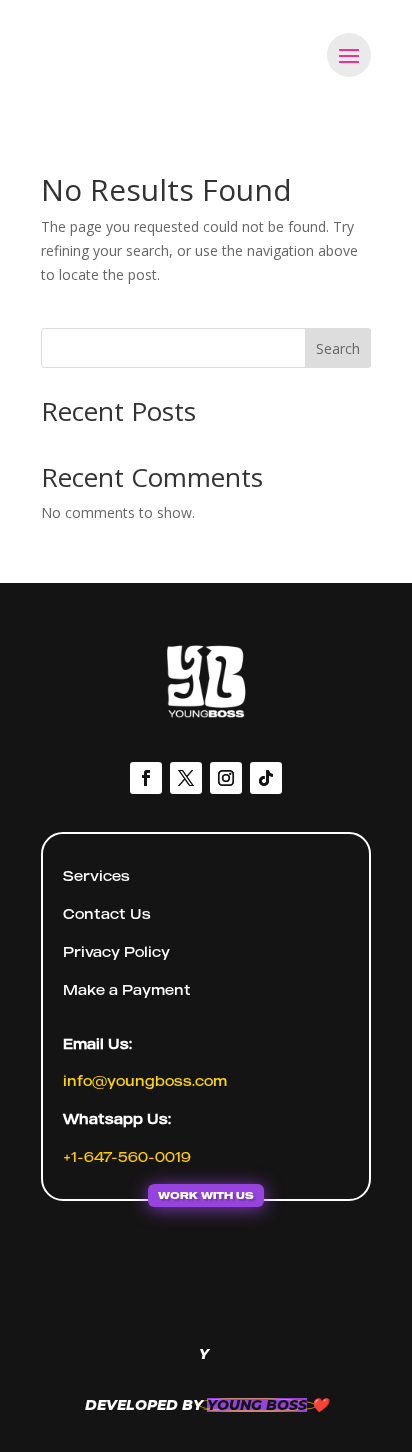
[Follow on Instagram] (226, 778)
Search (338, 348)
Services (96, 875)
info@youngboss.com (145, 1080)
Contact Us (107, 913)
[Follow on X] (186, 778)
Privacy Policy (116, 951)
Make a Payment (127, 989)
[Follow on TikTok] (266, 778)
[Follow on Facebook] (146, 778)
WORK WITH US (206, 1195)
